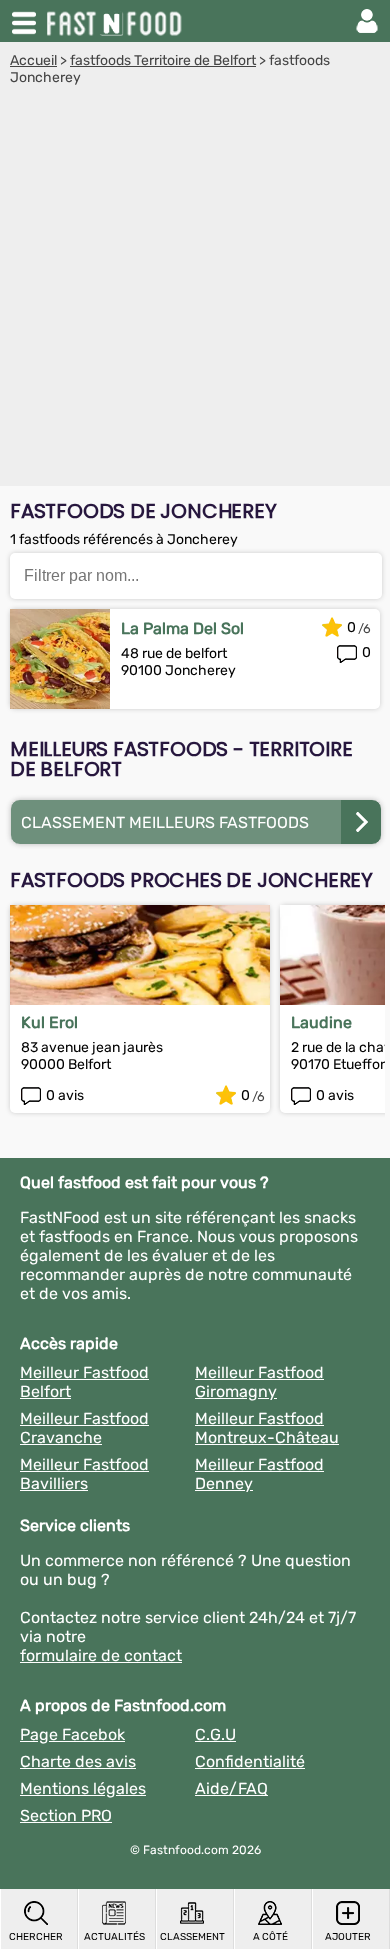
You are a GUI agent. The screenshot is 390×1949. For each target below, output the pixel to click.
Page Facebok (72, 1734)
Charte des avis (78, 1761)
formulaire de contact (101, 1655)
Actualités (114, 1937)
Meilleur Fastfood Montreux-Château (267, 1428)
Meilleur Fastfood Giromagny (259, 1382)
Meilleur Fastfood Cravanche (84, 1428)
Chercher (36, 1937)
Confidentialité (250, 1761)
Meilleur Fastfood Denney (259, 1474)
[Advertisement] (195, 291)
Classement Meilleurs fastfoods (165, 822)
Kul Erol (49, 1022)
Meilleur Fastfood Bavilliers (84, 1474)
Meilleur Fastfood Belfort (84, 1382)
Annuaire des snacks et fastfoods (116, 21)
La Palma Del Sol (182, 628)
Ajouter (348, 1937)
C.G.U (215, 1734)
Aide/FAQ (231, 1788)
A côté (270, 1937)
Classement (192, 1937)
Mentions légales (83, 1788)
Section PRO (66, 1815)
